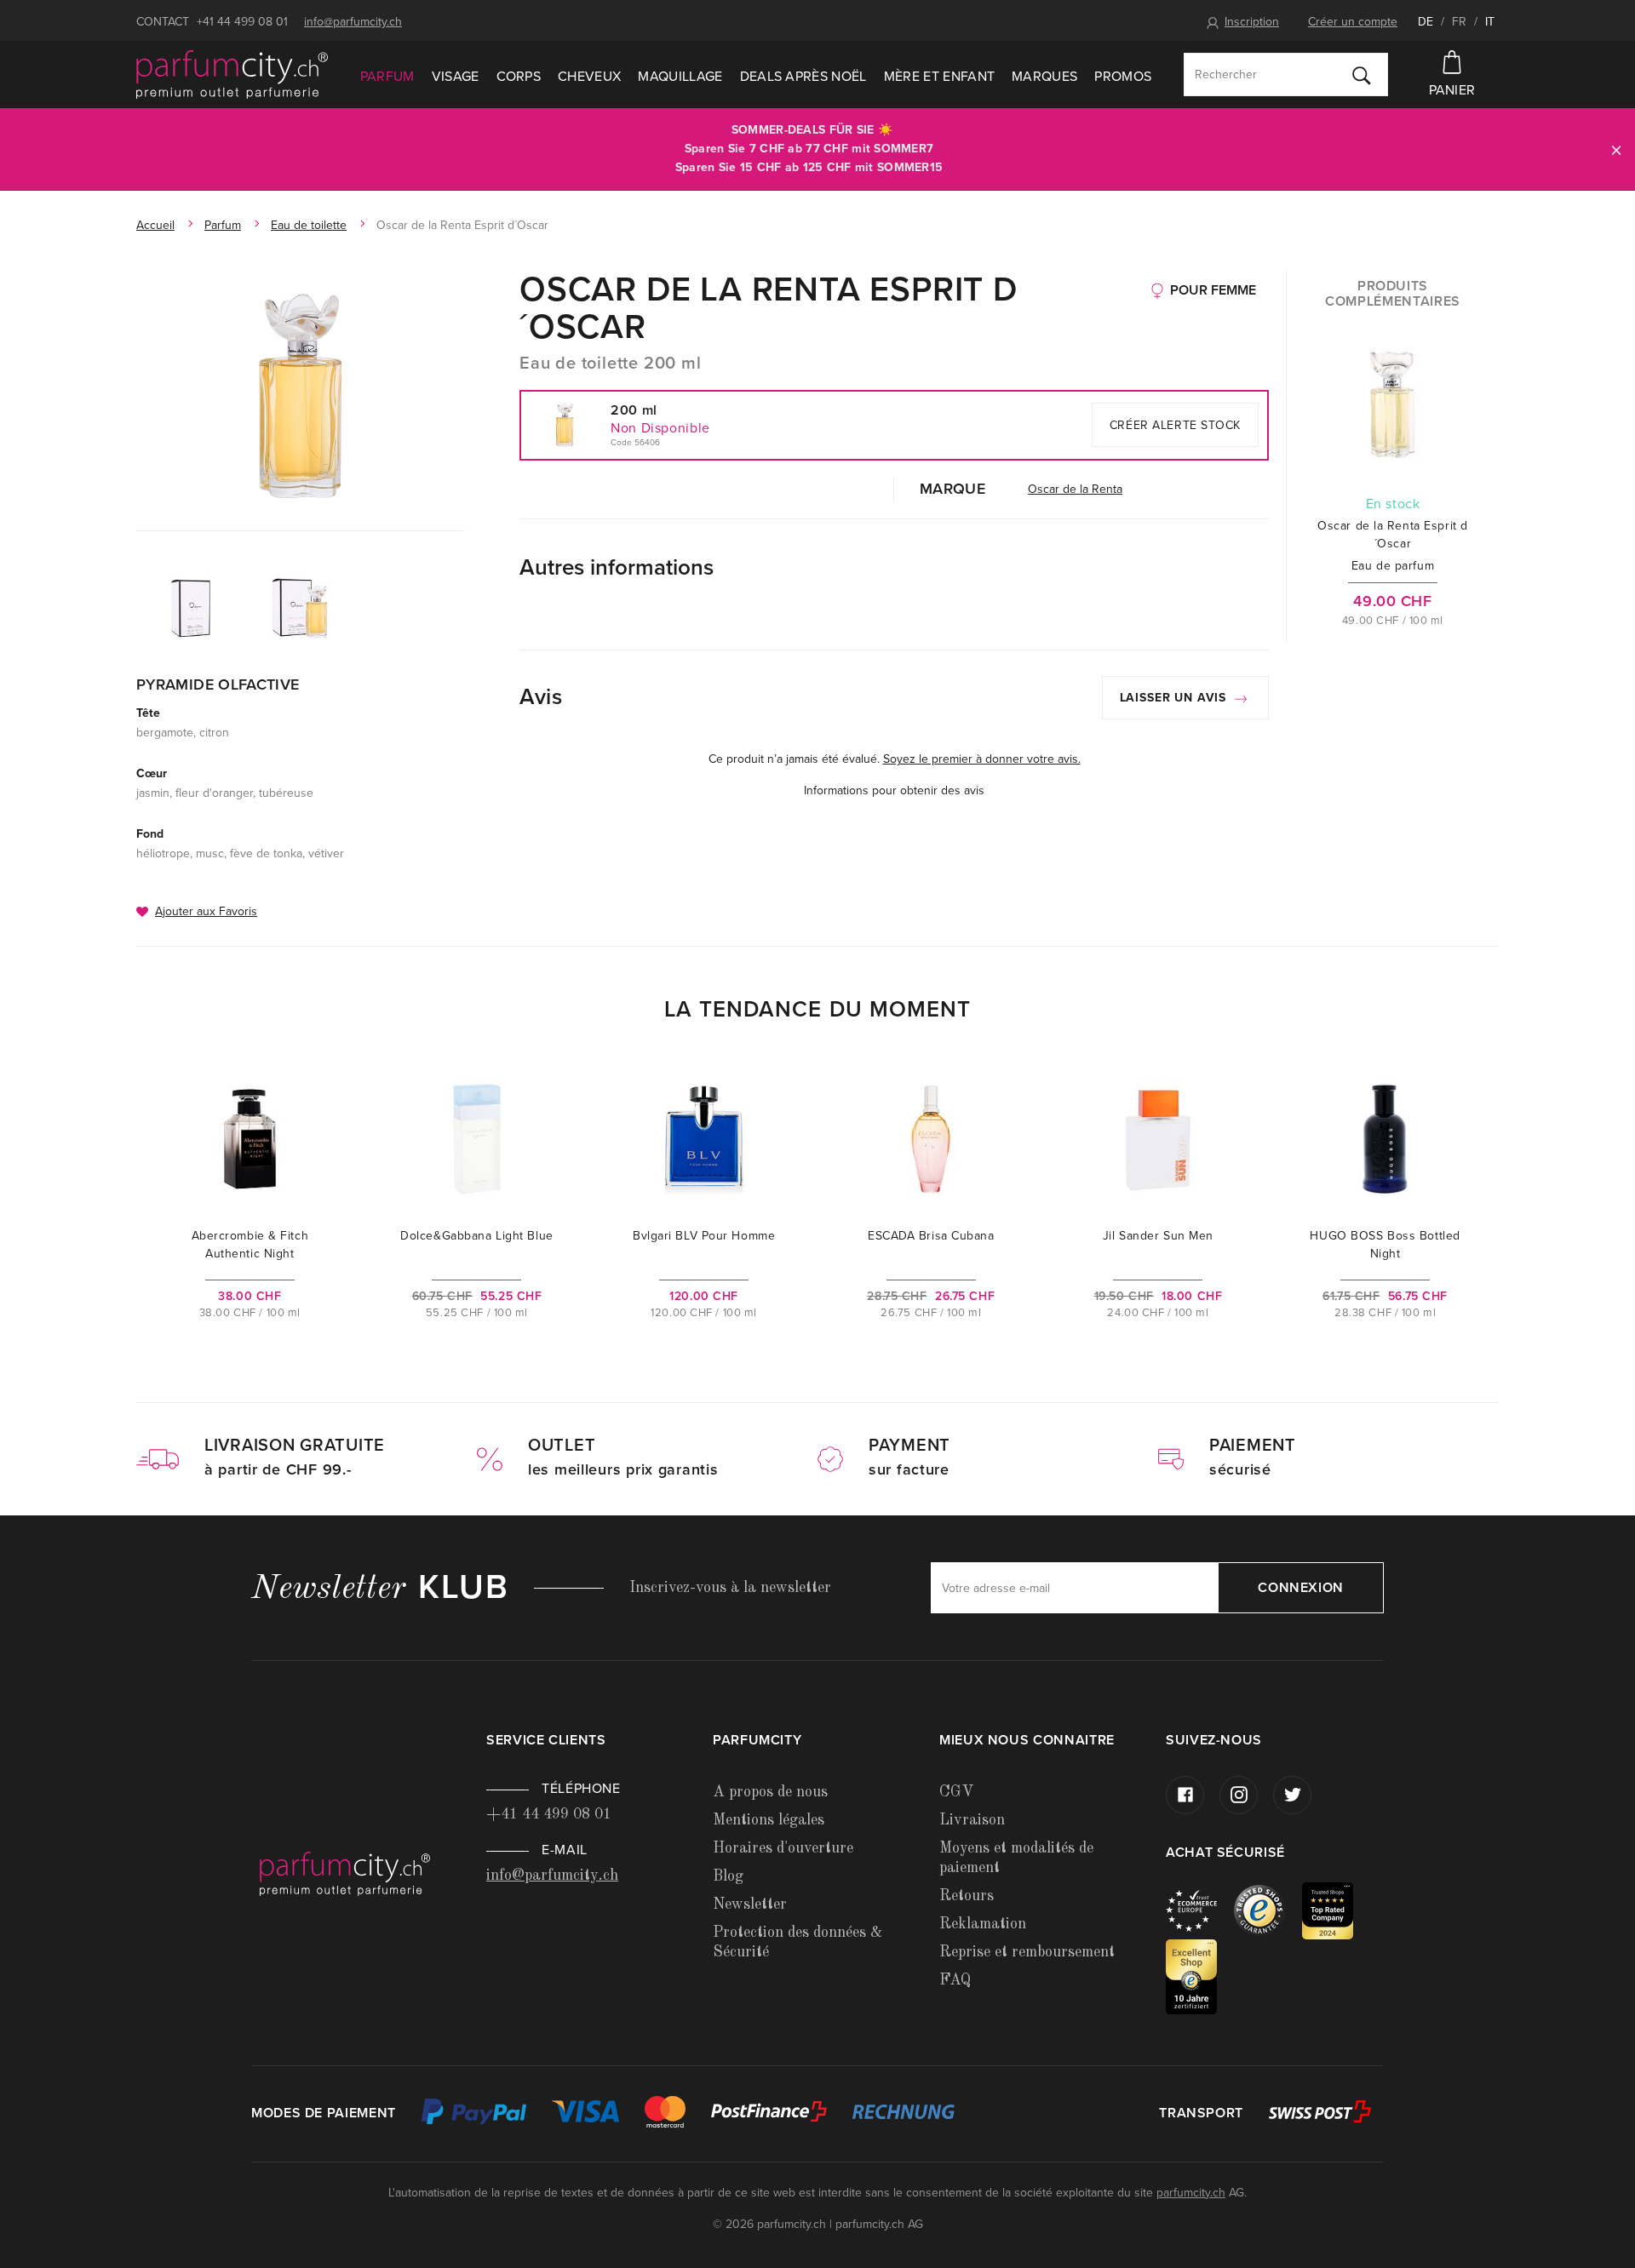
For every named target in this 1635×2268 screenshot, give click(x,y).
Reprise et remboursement (1027, 1952)
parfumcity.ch (1191, 2193)
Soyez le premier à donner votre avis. (982, 759)
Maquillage (680, 77)
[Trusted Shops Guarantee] (1268, 1910)
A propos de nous (770, 1792)
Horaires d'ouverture (783, 1848)
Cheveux (589, 77)
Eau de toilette (309, 225)
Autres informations (617, 567)
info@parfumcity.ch (353, 22)
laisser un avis (1175, 698)
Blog (728, 1876)
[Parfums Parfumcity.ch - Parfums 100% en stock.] (232, 75)
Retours (967, 1896)
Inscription (1252, 22)
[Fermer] (1616, 149)
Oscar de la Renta (1075, 489)
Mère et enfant (939, 77)
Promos (1123, 77)
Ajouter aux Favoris (206, 911)
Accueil (155, 225)
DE (1426, 22)
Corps (519, 77)
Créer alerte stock (1175, 425)
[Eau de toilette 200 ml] (300, 396)
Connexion (1301, 1588)
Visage (456, 77)
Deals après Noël (803, 77)
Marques (1044, 77)
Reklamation (983, 1924)
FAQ (955, 1980)
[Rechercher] (1362, 75)
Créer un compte (1353, 22)
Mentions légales (769, 1820)
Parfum (387, 77)
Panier (1452, 90)
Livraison (972, 1820)
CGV (956, 1792)
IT (1490, 22)
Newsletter (750, 1904)
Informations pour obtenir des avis (894, 790)
